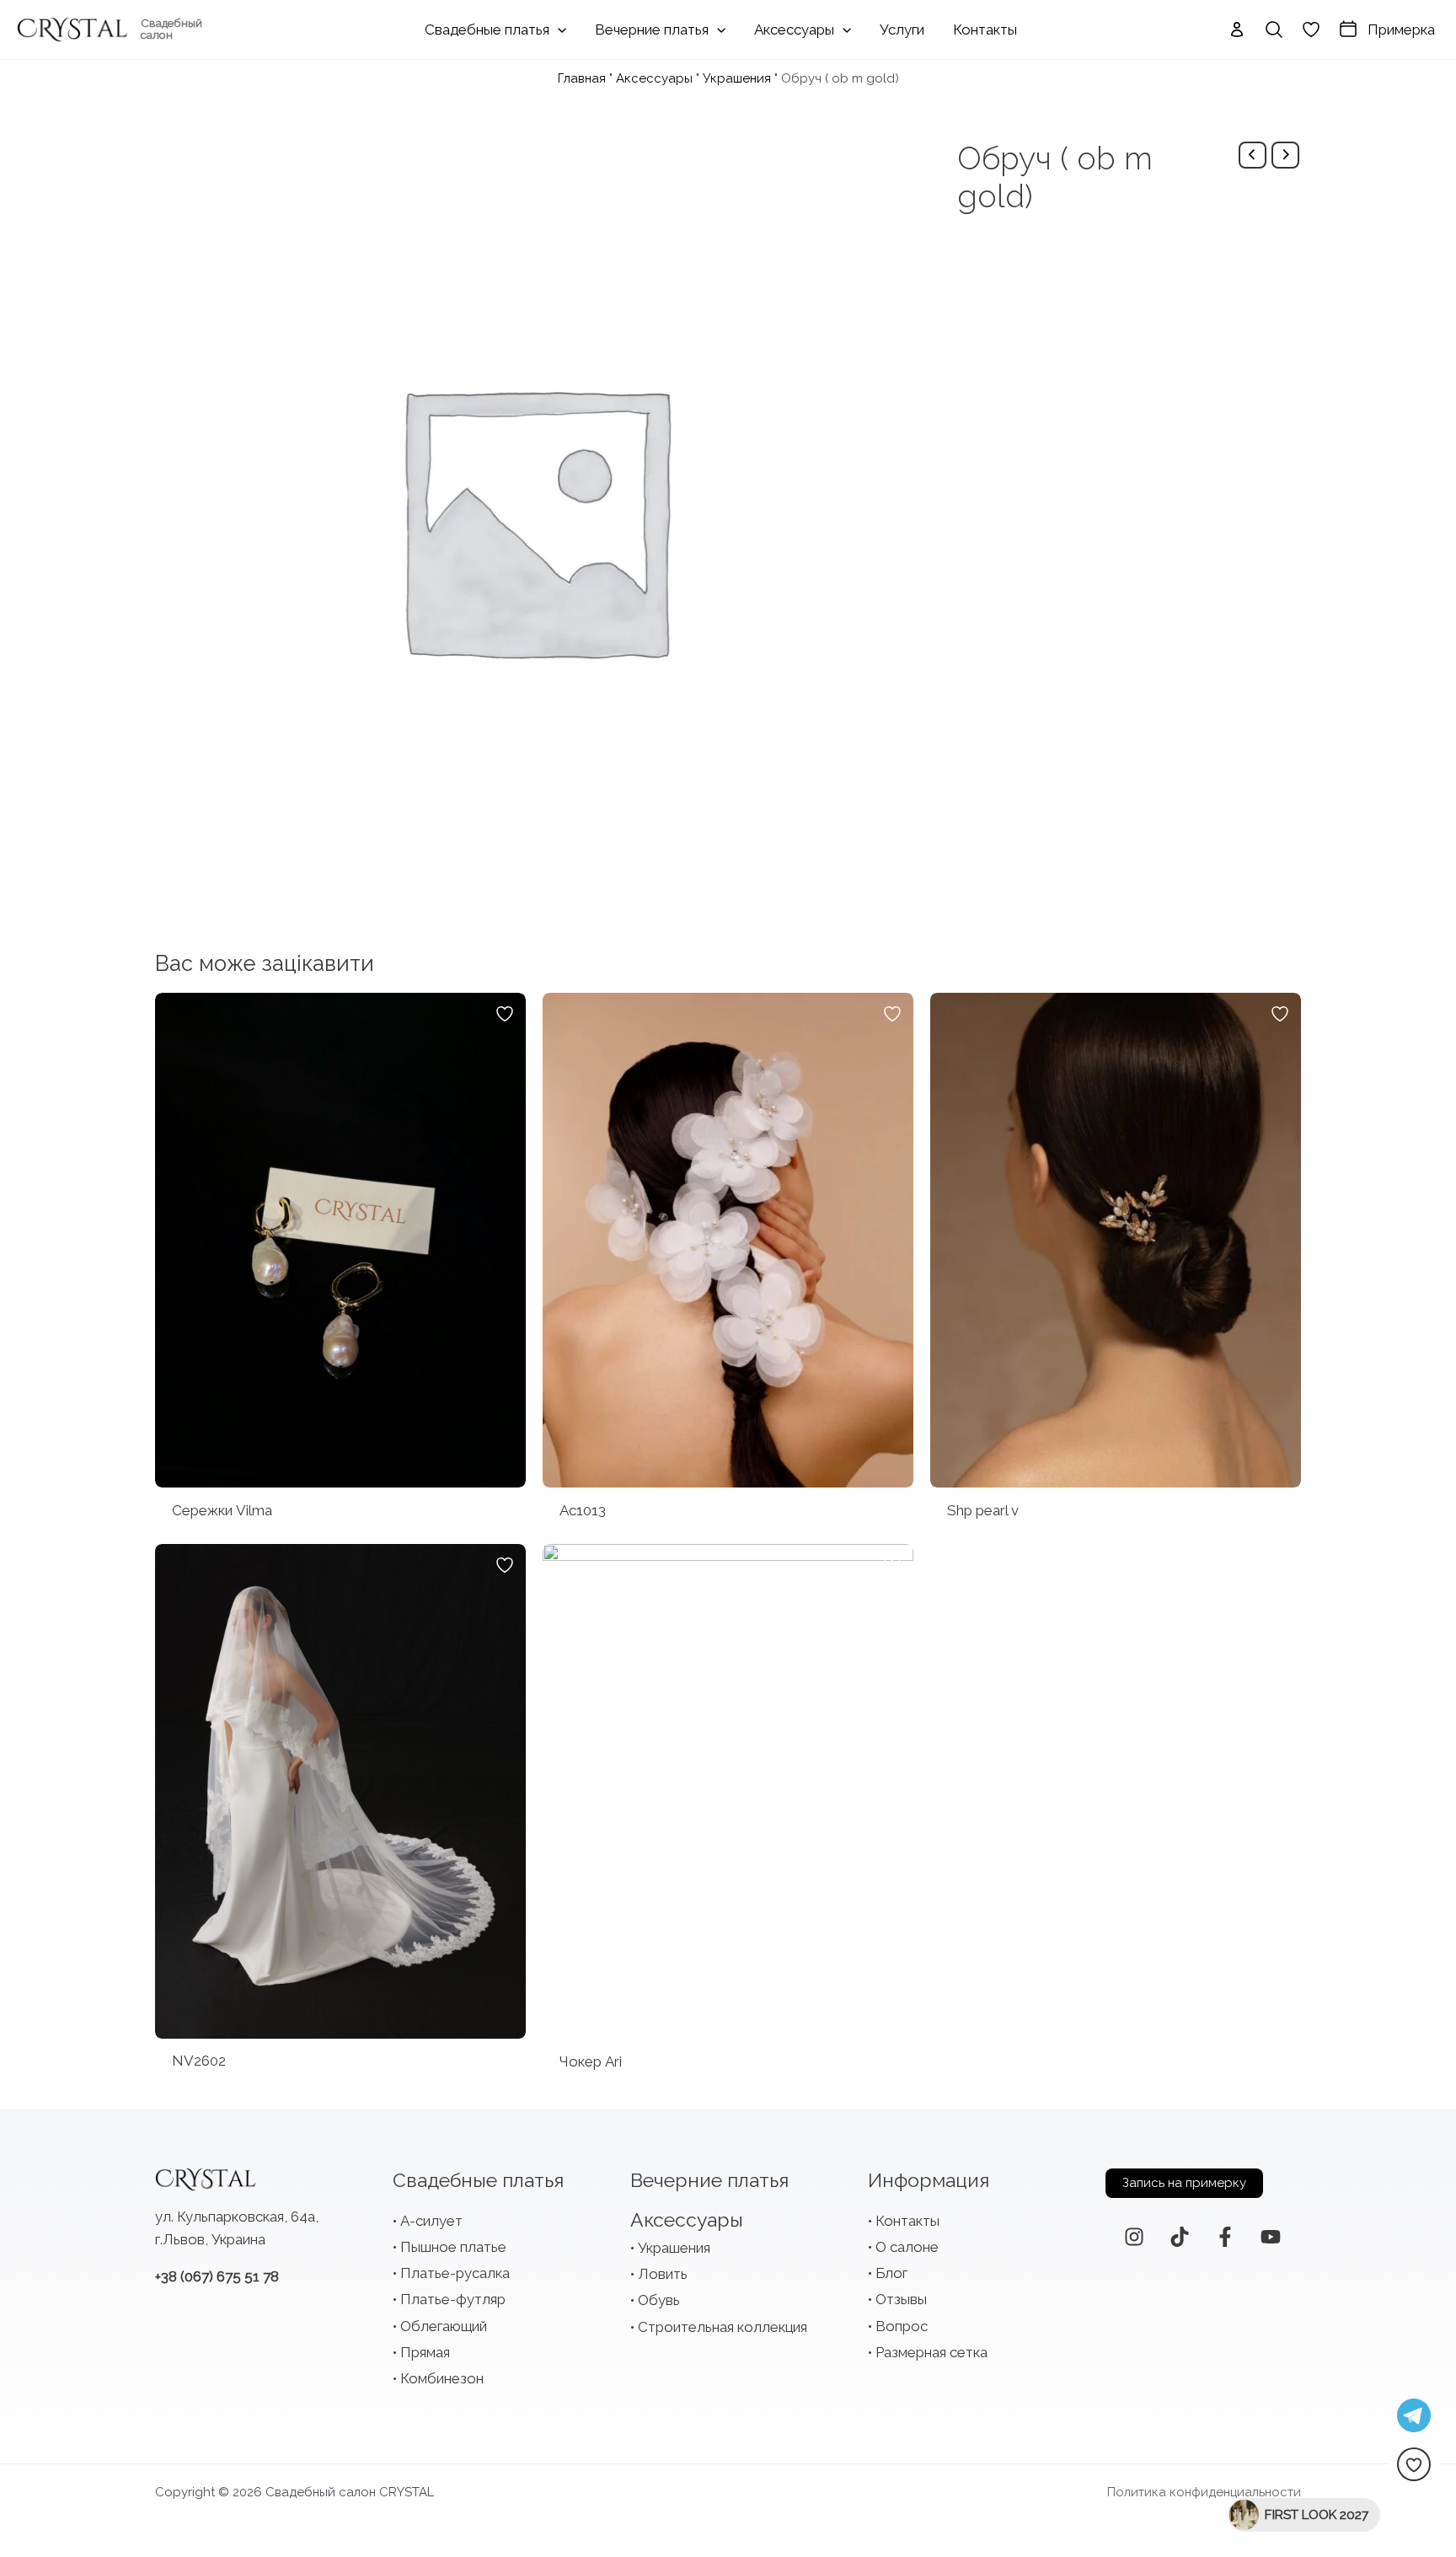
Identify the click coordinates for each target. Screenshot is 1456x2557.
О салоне (907, 2247)
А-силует (431, 2221)
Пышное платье (453, 2247)
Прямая (425, 2352)
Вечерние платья (709, 2180)
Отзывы (901, 2299)
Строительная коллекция (723, 2327)
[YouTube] (1271, 2237)
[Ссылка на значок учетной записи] (1237, 29)
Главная (582, 78)
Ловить (663, 2274)
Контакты (907, 2221)
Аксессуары (654, 78)
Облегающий (444, 2326)
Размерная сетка (931, 2352)
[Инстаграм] (1134, 2237)
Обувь (659, 2300)
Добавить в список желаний (505, 1014)
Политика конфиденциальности (1204, 2492)
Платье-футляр (453, 2299)
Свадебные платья (478, 2180)
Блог (891, 2273)
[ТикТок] (1180, 2237)
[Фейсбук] (1225, 2237)
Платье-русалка (455, 2273)
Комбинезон (442, 2378)
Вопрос (902, 2326)
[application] (558, 29)
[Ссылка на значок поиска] (1274, 29)
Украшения (737, 78)
